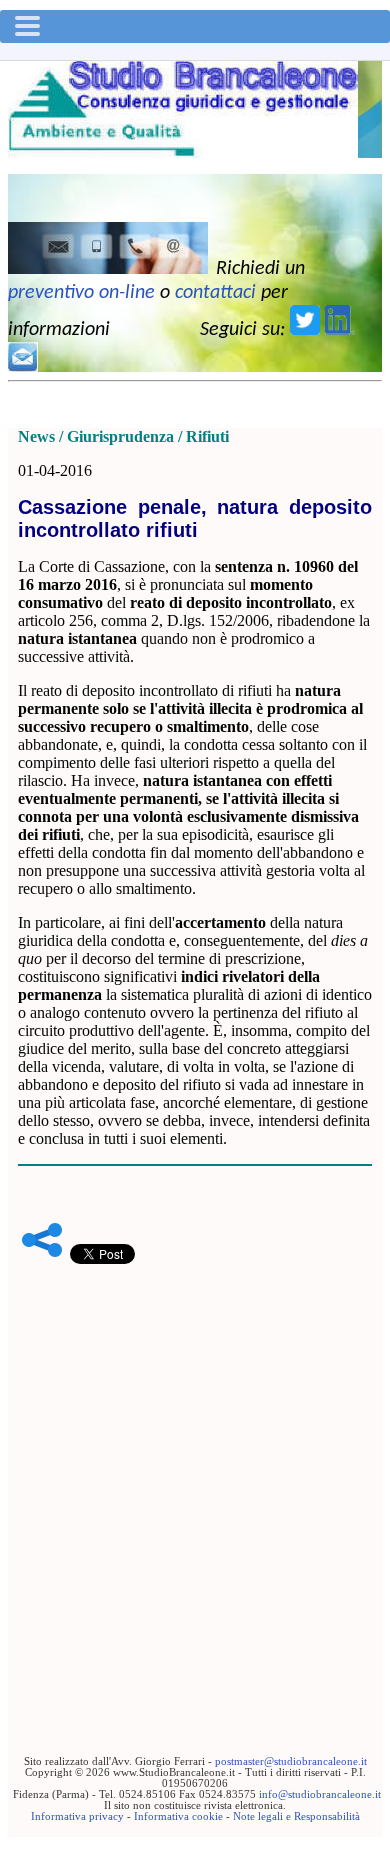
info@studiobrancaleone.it (320, 1794)
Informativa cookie (178, 1816)
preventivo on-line (81, 293)
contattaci (215, 293)
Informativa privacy (77, 1816)
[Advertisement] (195, 1479)
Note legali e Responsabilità (296, 1816)
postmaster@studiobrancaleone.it (291, 1761)
